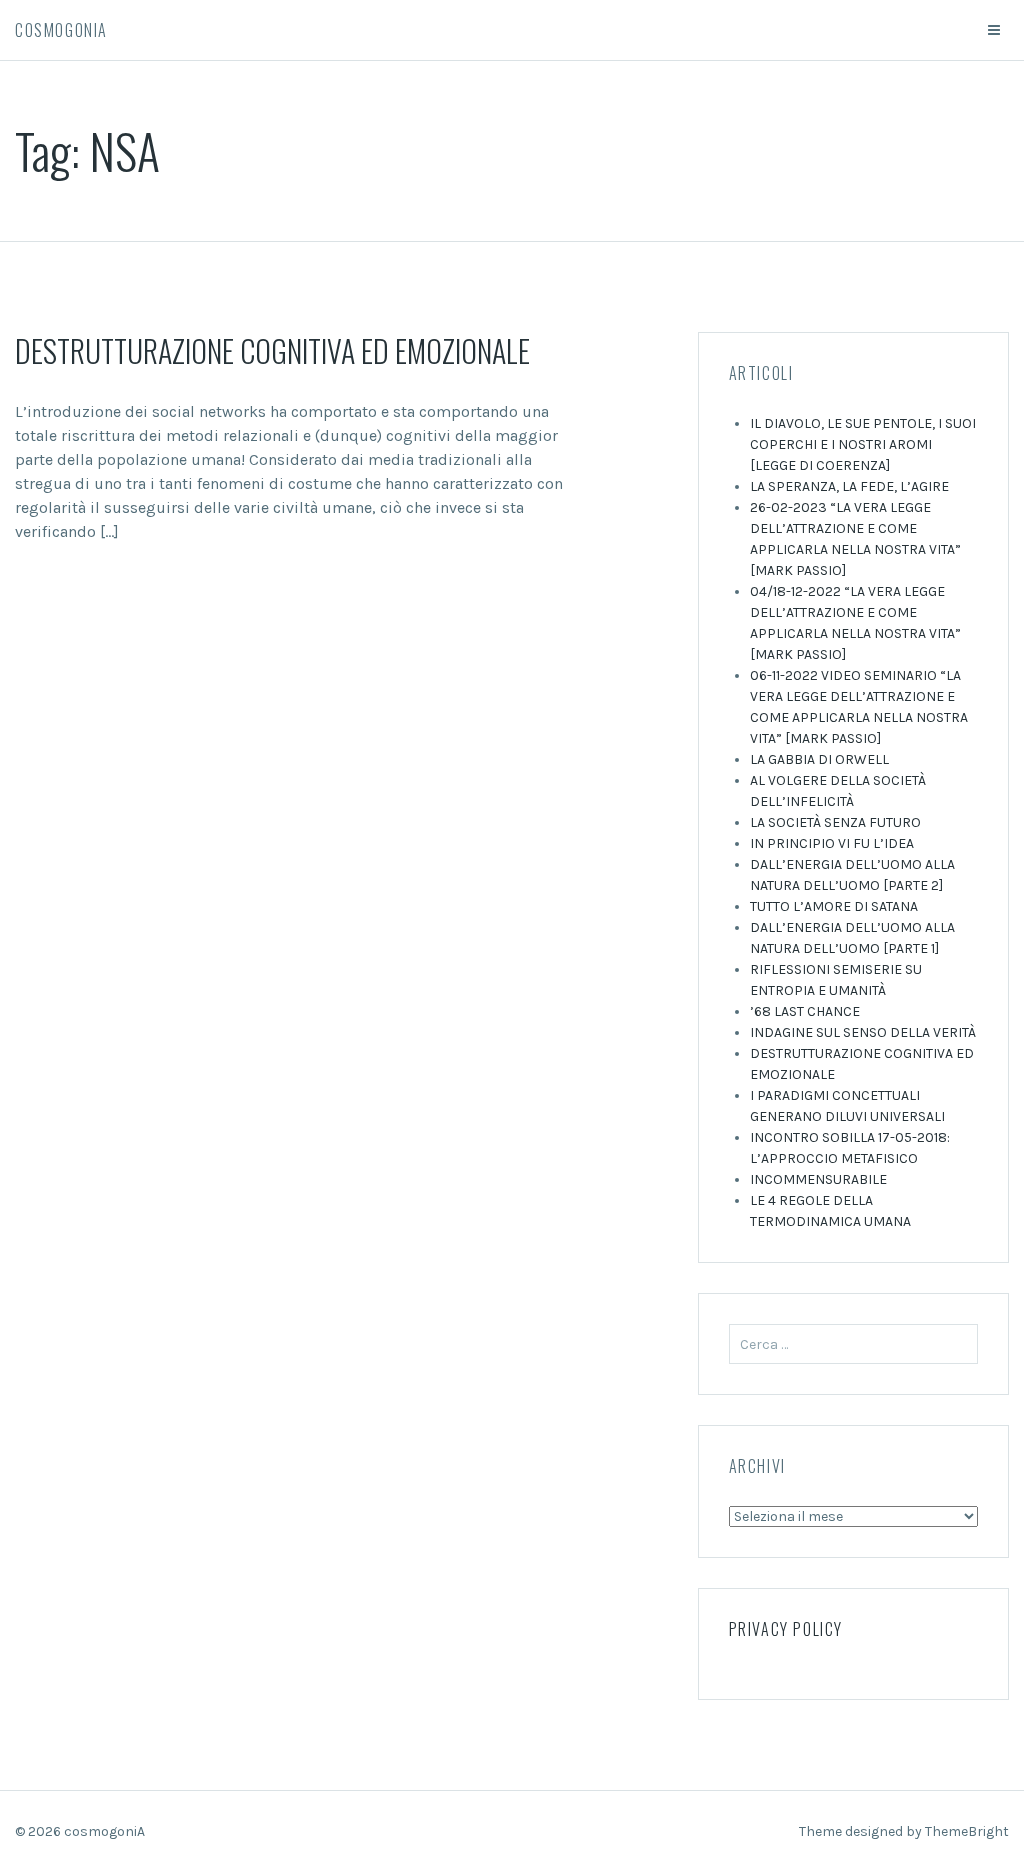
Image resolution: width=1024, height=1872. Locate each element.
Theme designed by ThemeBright (904, 1831)
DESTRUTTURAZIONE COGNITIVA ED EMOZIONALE (272, 350)
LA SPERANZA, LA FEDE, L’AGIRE (849, 486)
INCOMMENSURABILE (818, 1179)
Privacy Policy (786, 1629)
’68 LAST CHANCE (805, 1011)
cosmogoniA (61, 30)
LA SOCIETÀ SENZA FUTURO (835, 822)
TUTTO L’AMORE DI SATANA (834, 906)
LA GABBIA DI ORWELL (819, 759)
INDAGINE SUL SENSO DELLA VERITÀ (863, 1032)
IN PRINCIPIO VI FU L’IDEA (832, 843)
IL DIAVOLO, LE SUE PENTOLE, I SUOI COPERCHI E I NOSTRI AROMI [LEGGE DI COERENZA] (863, 444)
